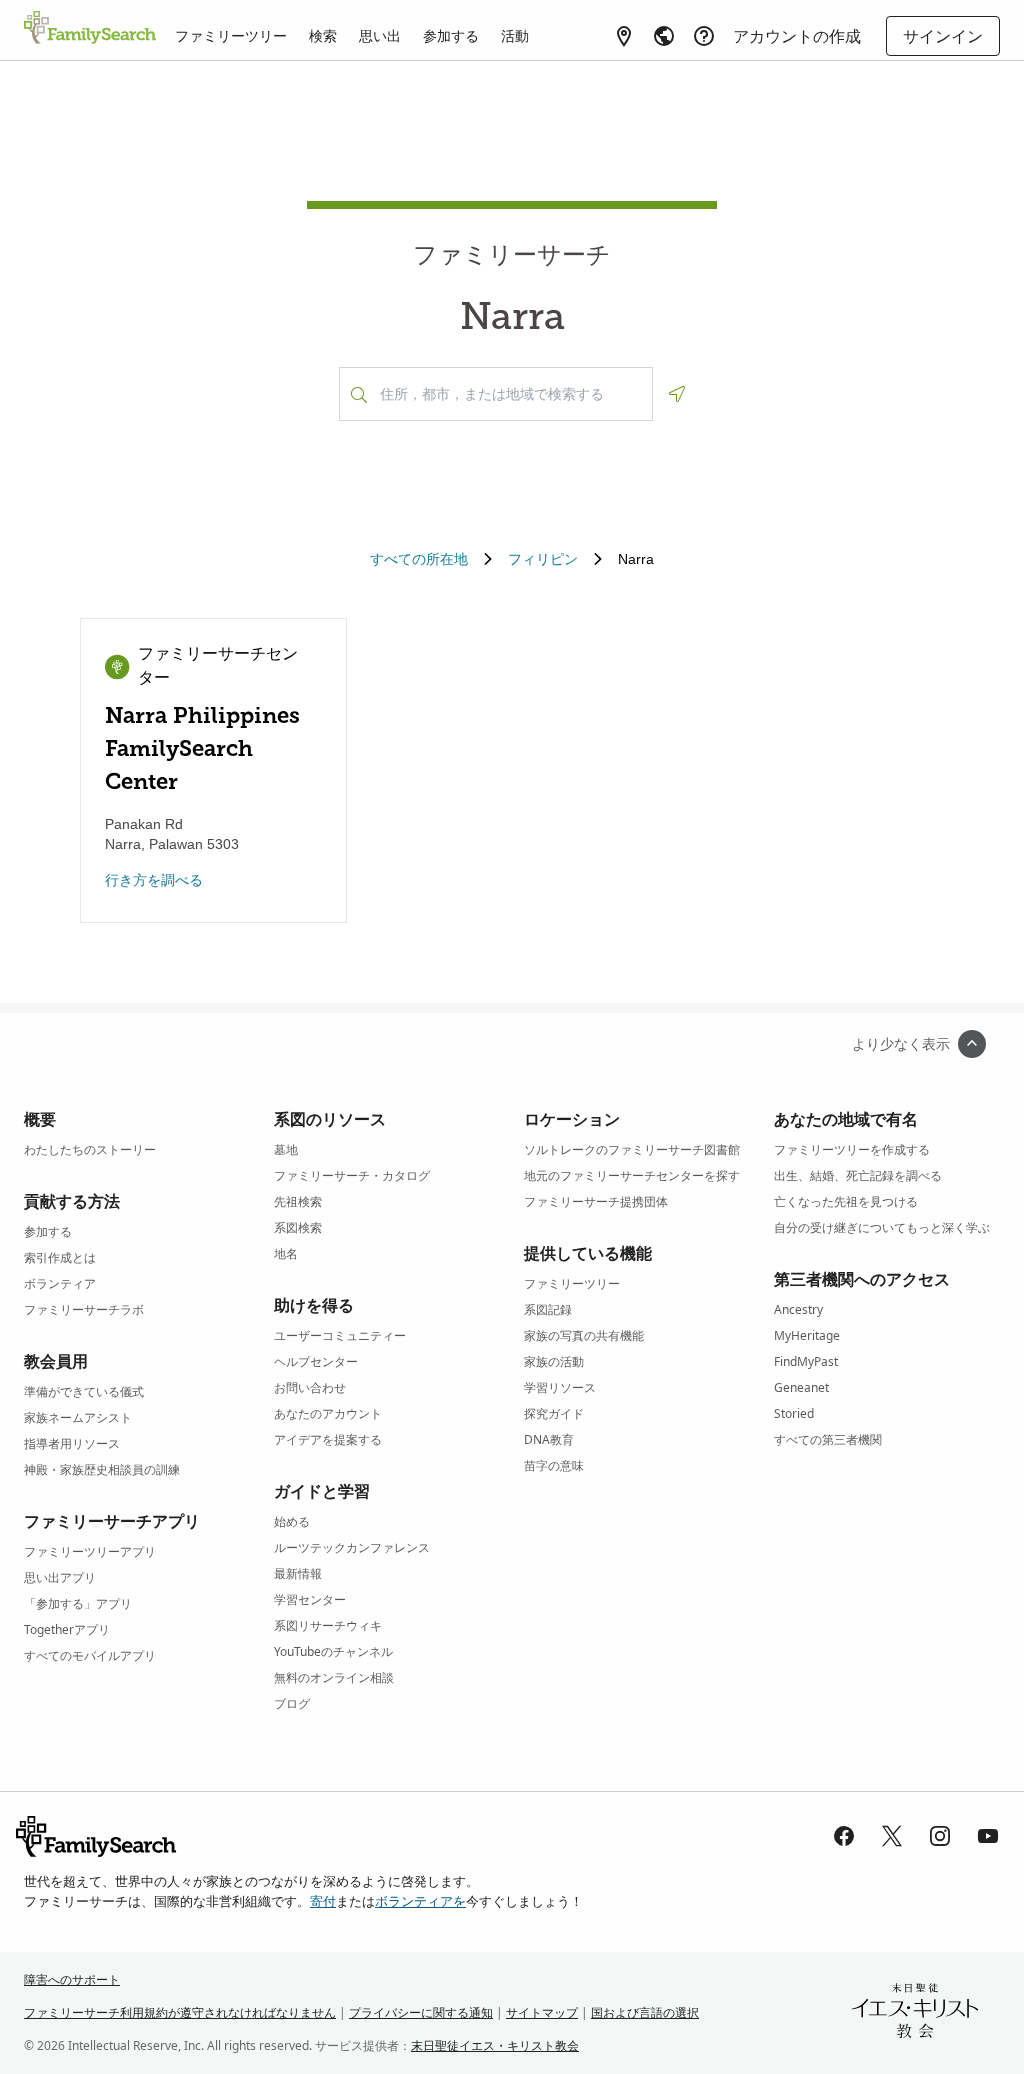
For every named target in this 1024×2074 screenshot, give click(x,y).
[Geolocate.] (677, 394)
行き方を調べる (154, 880)
